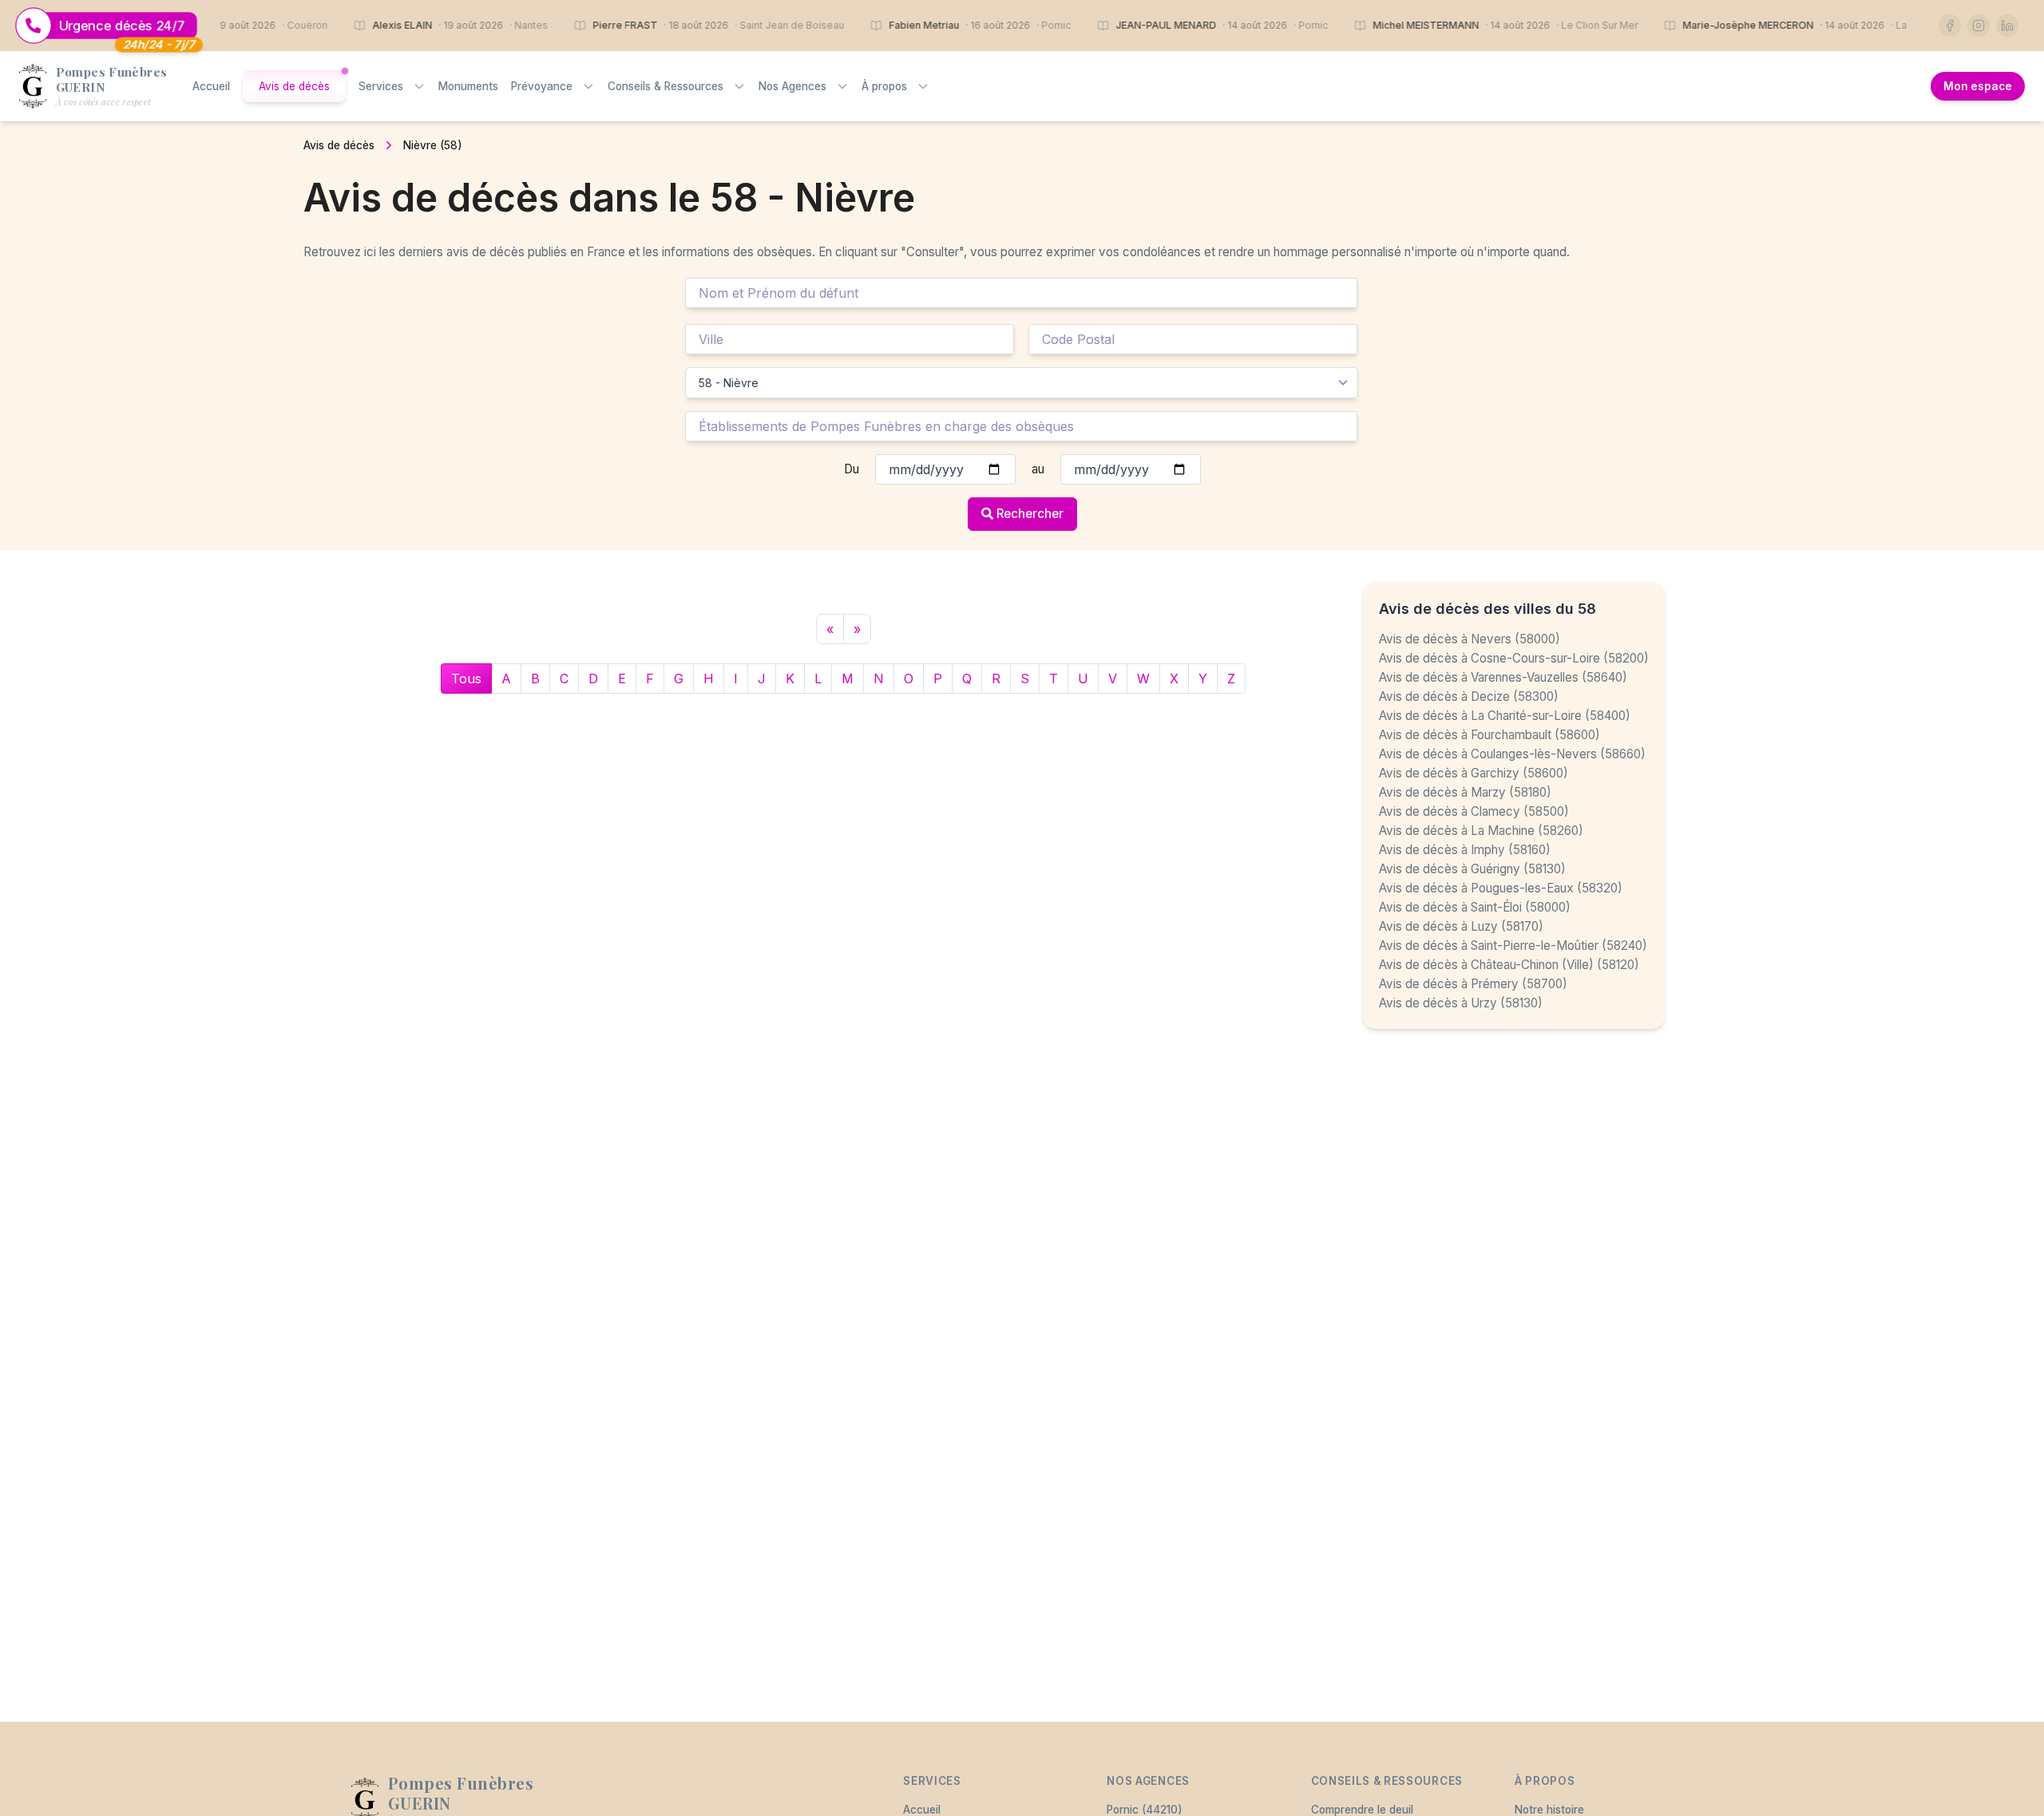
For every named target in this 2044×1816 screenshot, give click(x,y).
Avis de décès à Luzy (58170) (1461, 926)
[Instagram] (1979, 26)
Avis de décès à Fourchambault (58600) (1489, 735)
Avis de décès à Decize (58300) (1469, 696)
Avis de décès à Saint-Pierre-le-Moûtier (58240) (1513, 946)
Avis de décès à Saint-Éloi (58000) (1475, 907)
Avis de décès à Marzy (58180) (1465, 792)
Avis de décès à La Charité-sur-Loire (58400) (1505, 716)
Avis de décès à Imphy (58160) (1465, 850)
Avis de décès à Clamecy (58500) (1474, 811)
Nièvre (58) (433, 145)
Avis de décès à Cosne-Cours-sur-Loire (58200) (1514, 658)
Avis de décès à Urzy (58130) (1461, 1003)
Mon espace (1978, 86)
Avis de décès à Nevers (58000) (1470, 639)
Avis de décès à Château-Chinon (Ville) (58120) (1509, 965)
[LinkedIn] (2007, 26)
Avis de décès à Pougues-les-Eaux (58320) (1501, 888)
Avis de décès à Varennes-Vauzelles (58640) (1503, 677)
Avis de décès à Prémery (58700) (1473, 984)
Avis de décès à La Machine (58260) (1481, 831)
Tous (466, 679)
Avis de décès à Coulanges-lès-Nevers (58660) (1512, 754)
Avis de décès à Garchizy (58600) (1474, 773)
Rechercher (1030, 514)
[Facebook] (1950, 26)
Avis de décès (339, 145)
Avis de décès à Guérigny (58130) (1472, 869)
